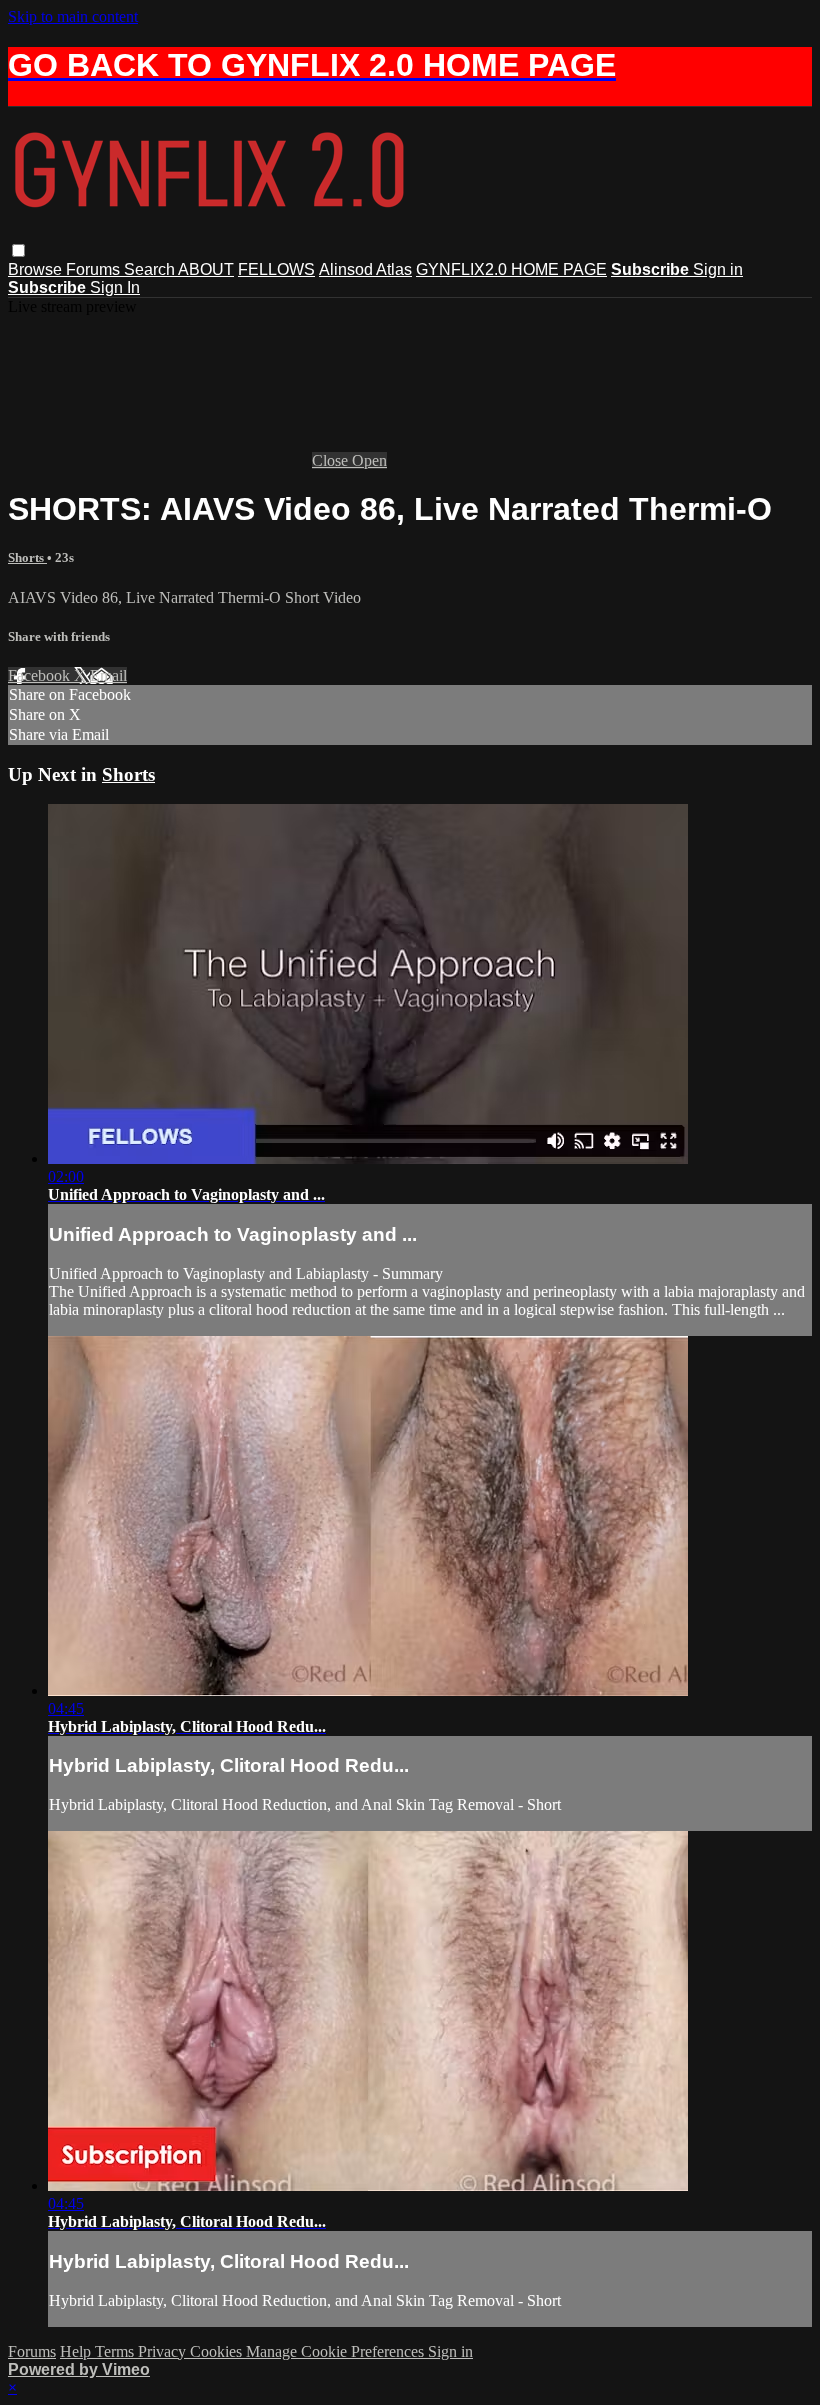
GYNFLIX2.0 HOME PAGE (511, 269)
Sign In (115, 287)
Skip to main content (73, 16)
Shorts (27, 557)
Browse (37, 269)
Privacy (164, 2351)
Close (332, 460)
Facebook (41, 675)
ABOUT (206, 269)
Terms (116, 2351)
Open (369, 460)
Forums (95, 269)
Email (108, 675)
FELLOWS (276, 269)
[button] (18, 250)
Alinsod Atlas (365, 269)
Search (151, 269)
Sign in (718, 269)
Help (77, 2351)
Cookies (218, 2351)
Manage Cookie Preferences (337, 2351)
